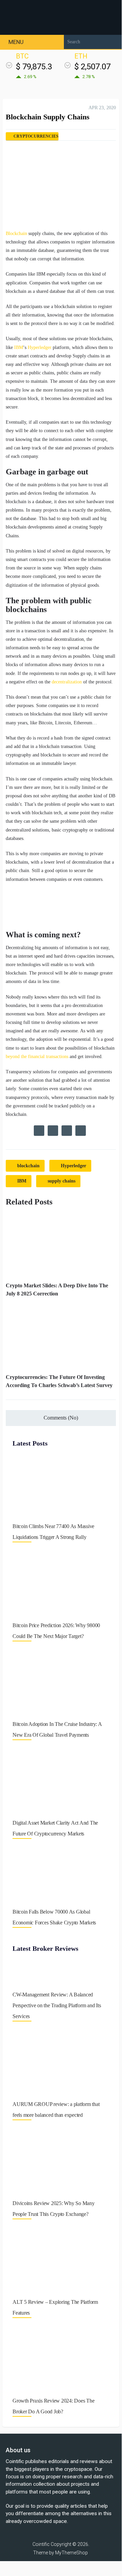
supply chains (62, 1181)
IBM (19, 347)
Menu (16, 42)
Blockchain (16, 233)
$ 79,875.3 (34, 67)
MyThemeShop (71, 2553)
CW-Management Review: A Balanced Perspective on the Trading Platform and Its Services (57, 2005)
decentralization (67, 682)
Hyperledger (40, 347)
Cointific (41, 2544)
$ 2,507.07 (92, 67)
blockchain (28, 1166)
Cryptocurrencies (36, 136)
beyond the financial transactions (37, 1057)
